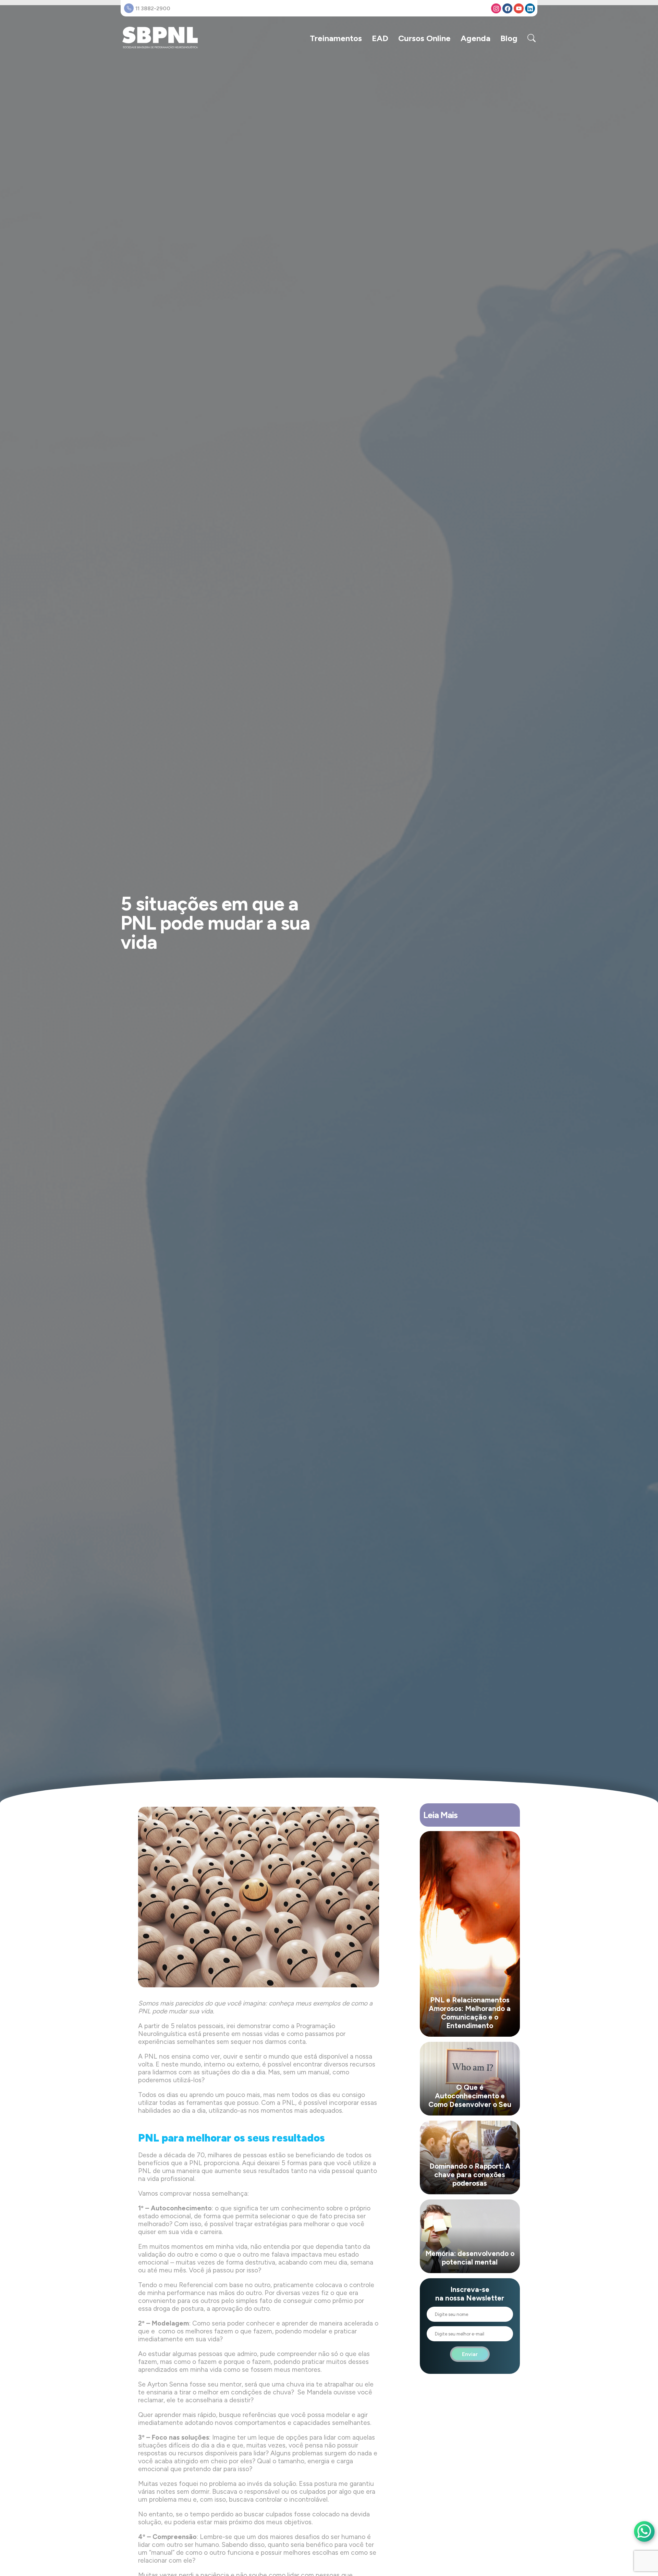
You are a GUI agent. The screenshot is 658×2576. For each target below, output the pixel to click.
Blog (509, 38)
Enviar (470, 2354)
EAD (380, 38)
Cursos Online (424, 38)
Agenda (476, 38)
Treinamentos (336, 38)
